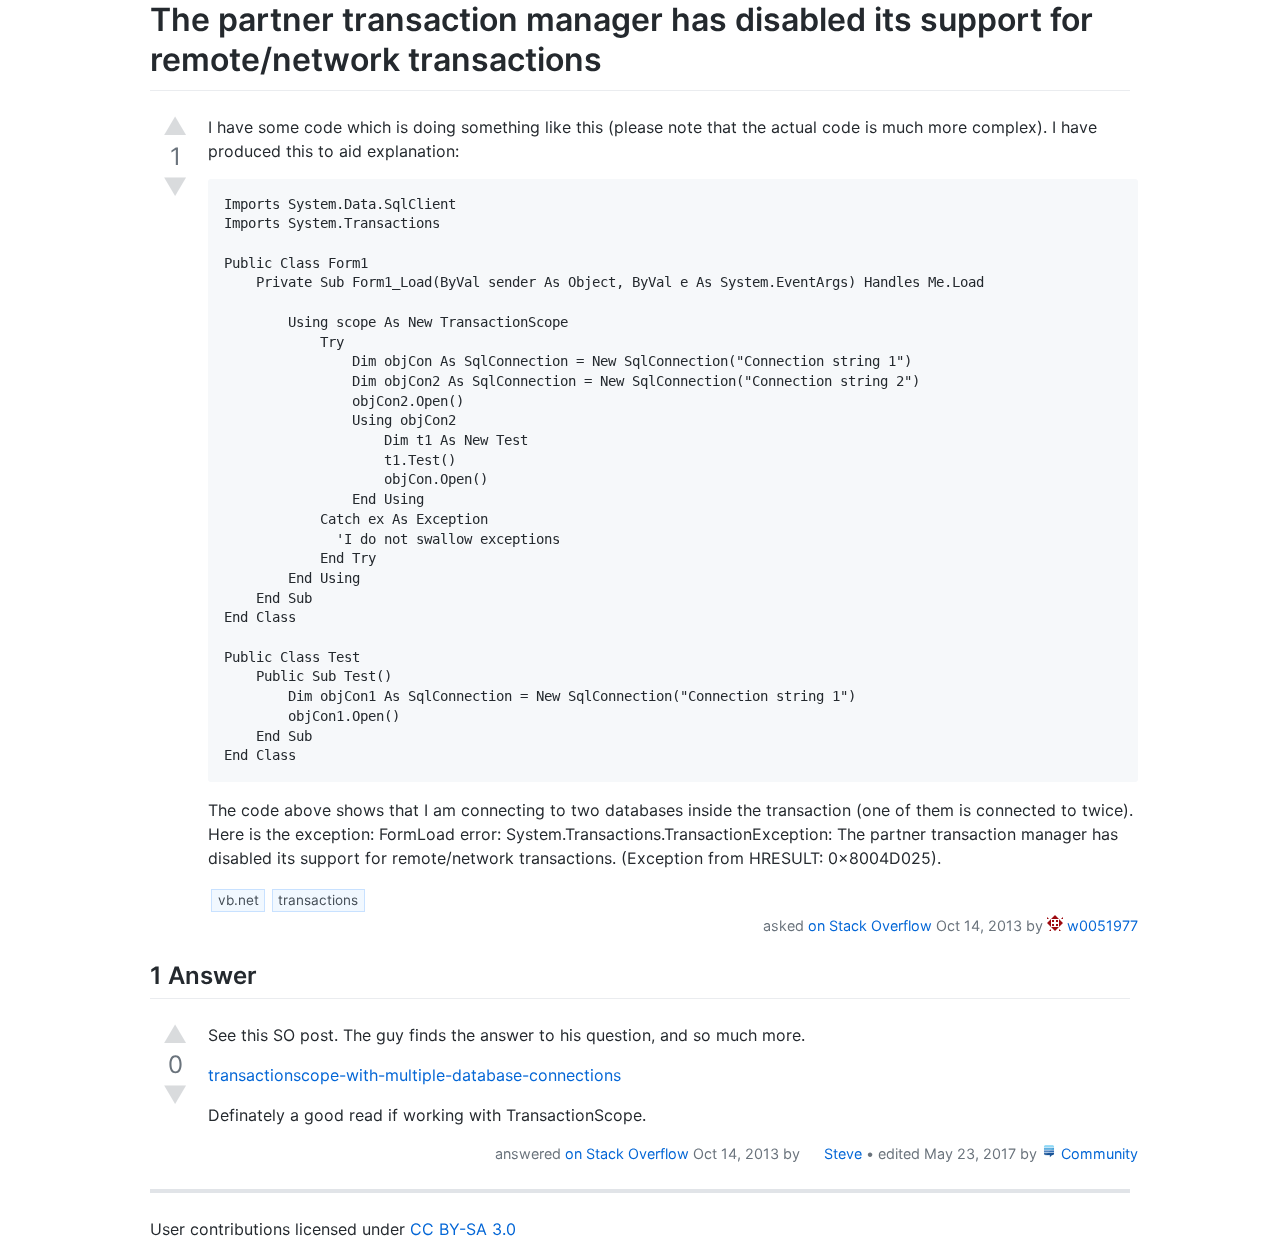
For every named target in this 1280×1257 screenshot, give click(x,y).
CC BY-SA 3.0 (463, 1229)
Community (1097, 1153)
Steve (841, 1153)
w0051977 (1100, 925)
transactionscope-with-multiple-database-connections (414, 1075)
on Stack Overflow (870, 925)
